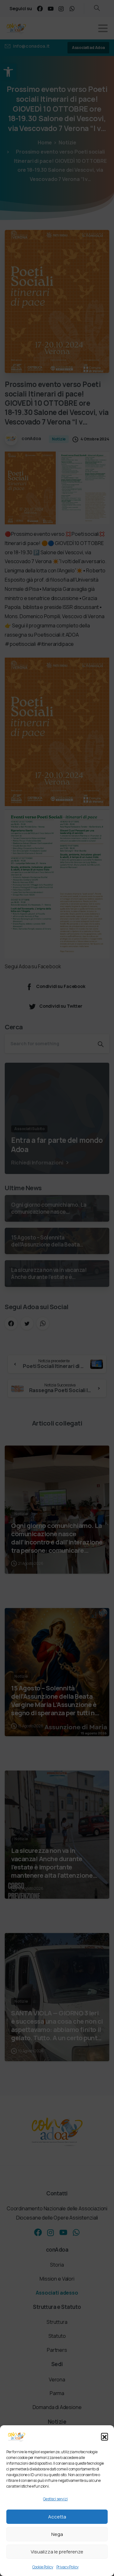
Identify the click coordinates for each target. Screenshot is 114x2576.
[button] (104, 2436)
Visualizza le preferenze (57, 2552)
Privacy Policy (68, 2567)
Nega (57, 2534)
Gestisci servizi (55, 2499)
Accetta (57, 2517)
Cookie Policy (43, 2567)
